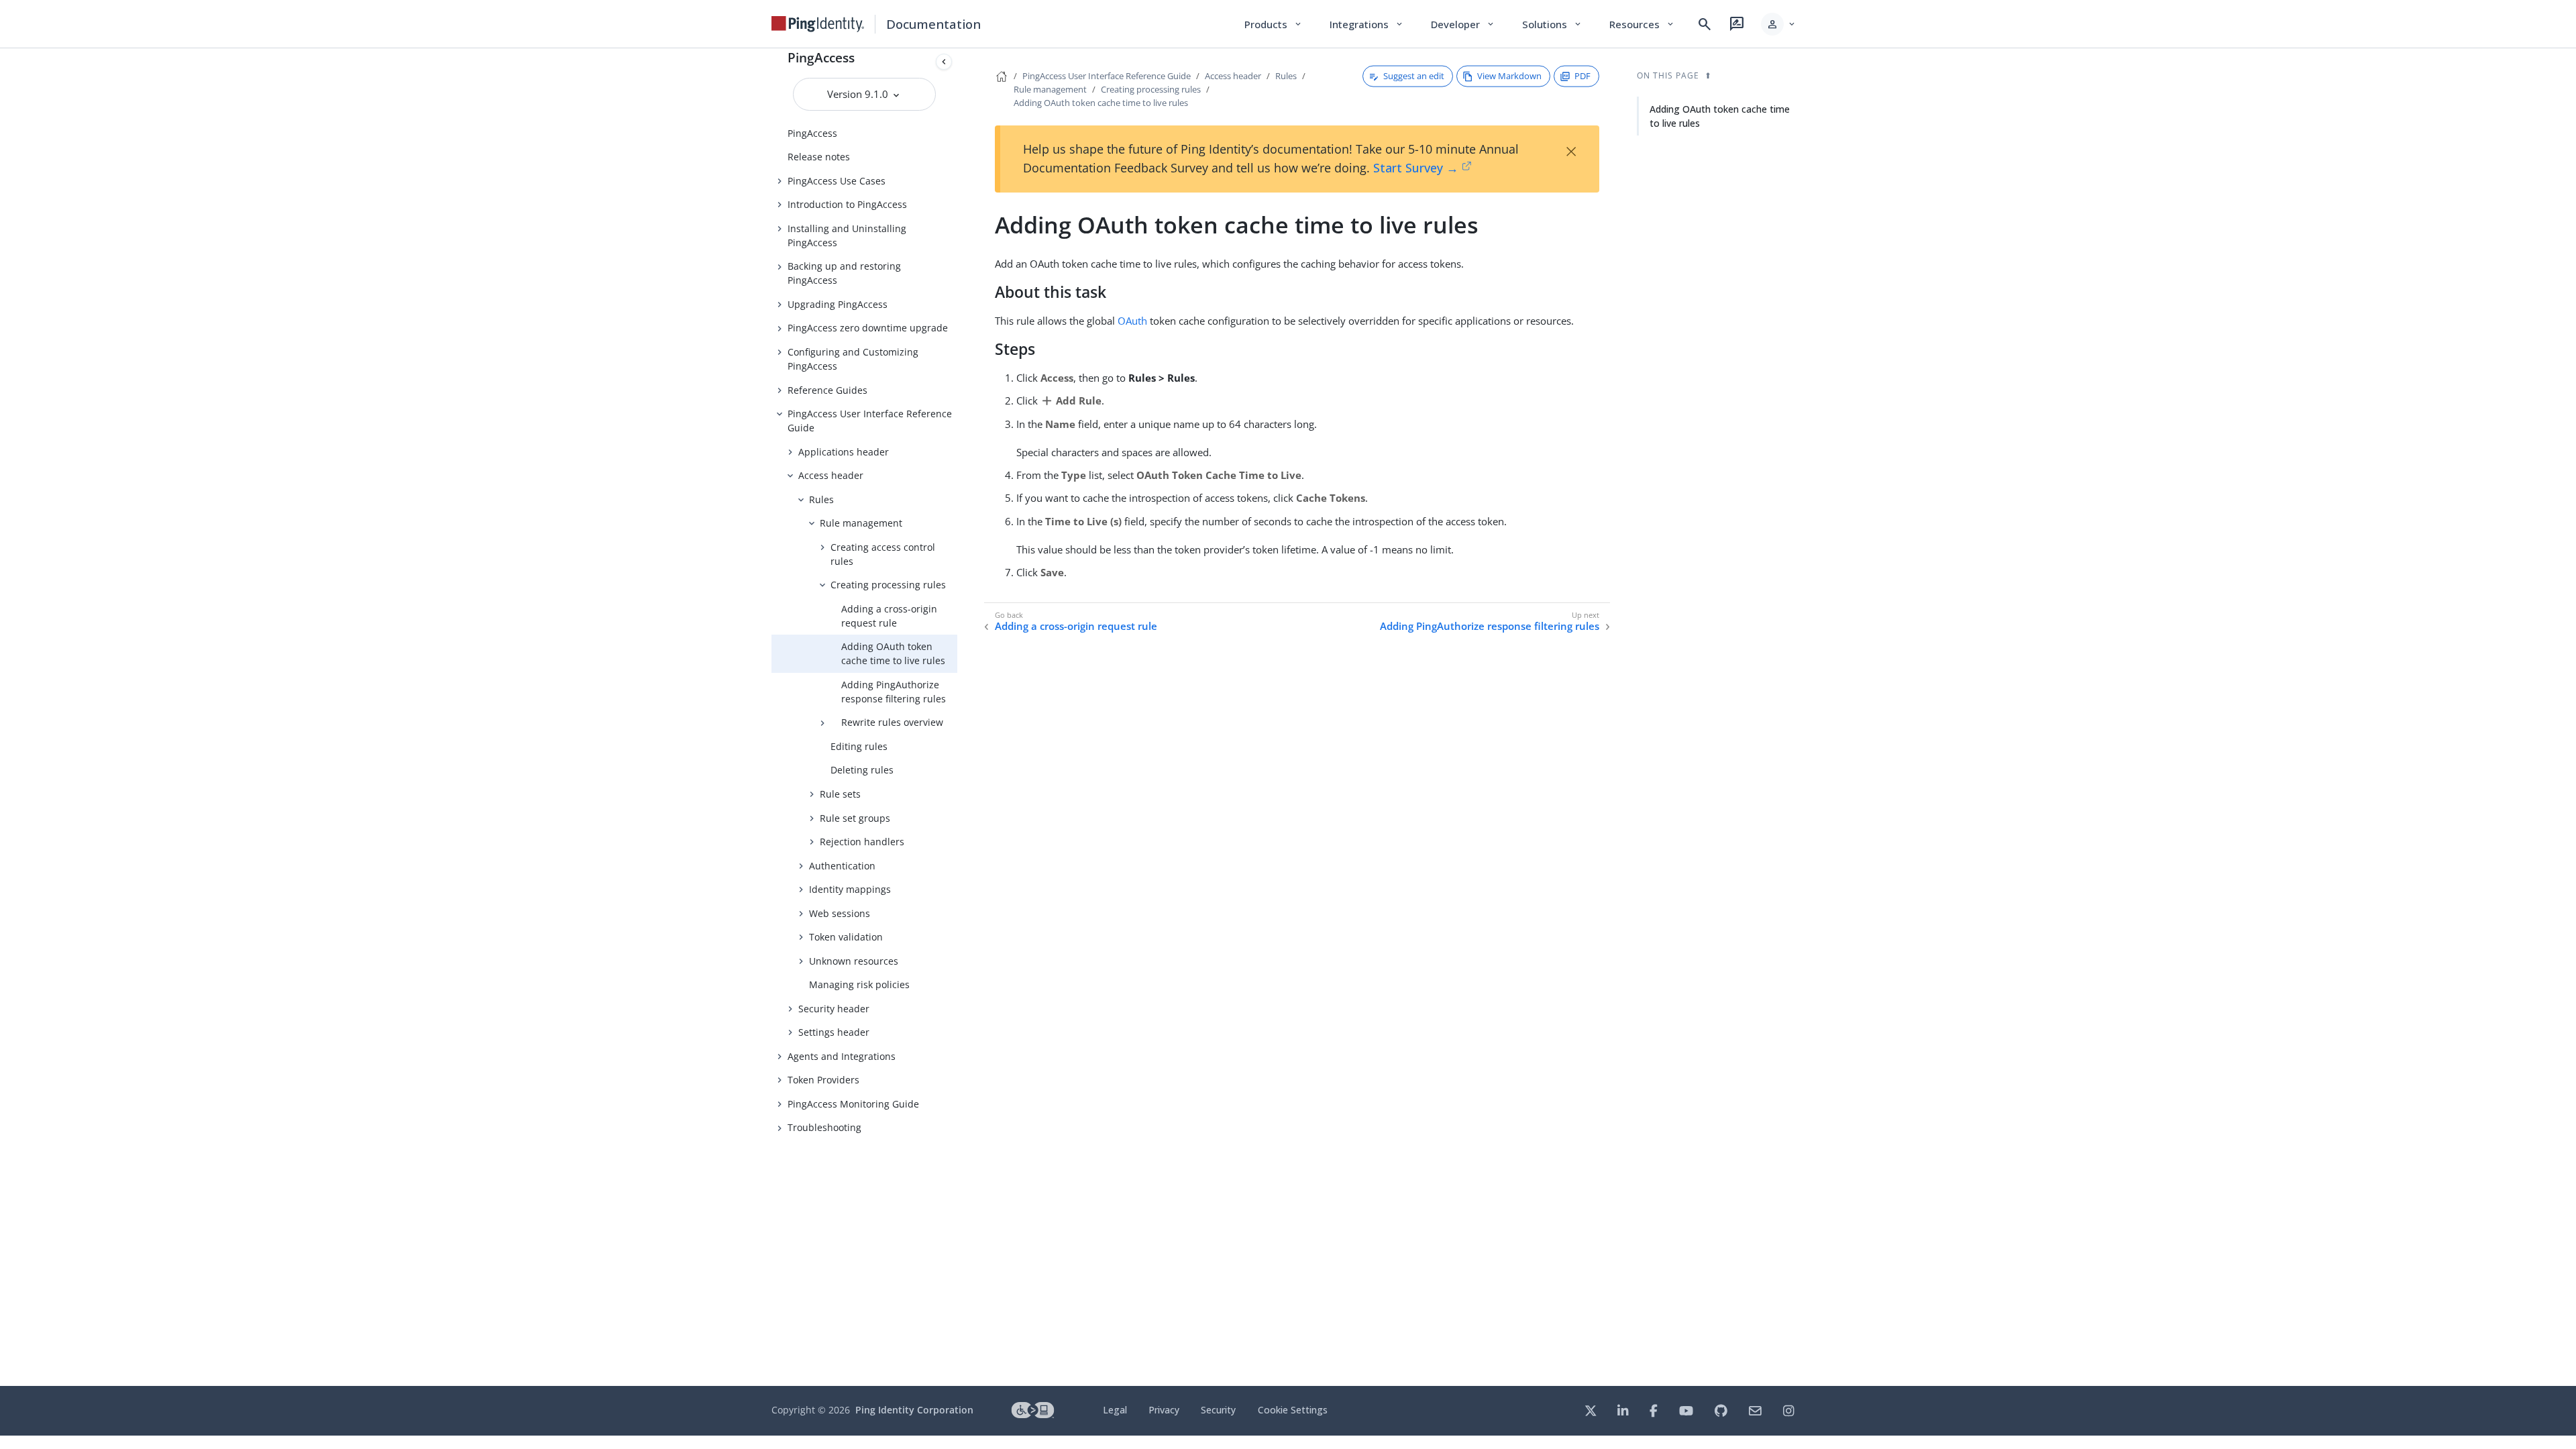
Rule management (861, 523)
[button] (1779, 24)
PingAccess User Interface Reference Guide (870, 421)
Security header (834, 1009)
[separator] (957, 717)
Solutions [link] (1552, 24)
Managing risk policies (859, 984)
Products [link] (1274, 24)
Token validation (846, 937)
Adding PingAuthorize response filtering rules (894, 692)
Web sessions (840, 913)
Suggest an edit (1414, 76)
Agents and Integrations (842, 1056)
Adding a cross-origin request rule (889, 616)
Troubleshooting (824, 1127)
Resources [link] (1642, 24)
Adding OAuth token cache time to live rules (893, 653)
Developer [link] (1463, 24)
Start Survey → (1416, 168)
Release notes (819, 157)
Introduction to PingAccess (847, 204)
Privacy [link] (1164, 1410)
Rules (821, 499)
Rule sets (840, 794)
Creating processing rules (888, 585)
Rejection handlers (862, 842)
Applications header (844, 452)
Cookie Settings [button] (1293, 1410)
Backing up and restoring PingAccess (844, 273)
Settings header (834, 1032)
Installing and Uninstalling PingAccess (847, 235)
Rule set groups (855, 818)
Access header (831, 475)
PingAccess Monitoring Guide (853, 1104)
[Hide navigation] (944, 62)
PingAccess (821, 57)
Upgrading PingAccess (838, 304)
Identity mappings (850, 889)
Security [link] (1218, 1410)
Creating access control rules (883, 554)
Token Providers (823, 1080)
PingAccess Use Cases (837, 181)
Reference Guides (827, 390)
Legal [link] (1115, 1410)
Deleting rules (862, 770)
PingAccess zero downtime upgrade (868, 328)
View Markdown (1509, 76)
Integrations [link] (1367, 24)
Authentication (842, 866)
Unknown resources (854, 961)
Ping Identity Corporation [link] (914, 1410)
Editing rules (859, 746)
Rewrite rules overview (892, 722)
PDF (1582, 76)
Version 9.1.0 (859, 94)
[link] (818, 24)
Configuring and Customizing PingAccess (853, 359)
